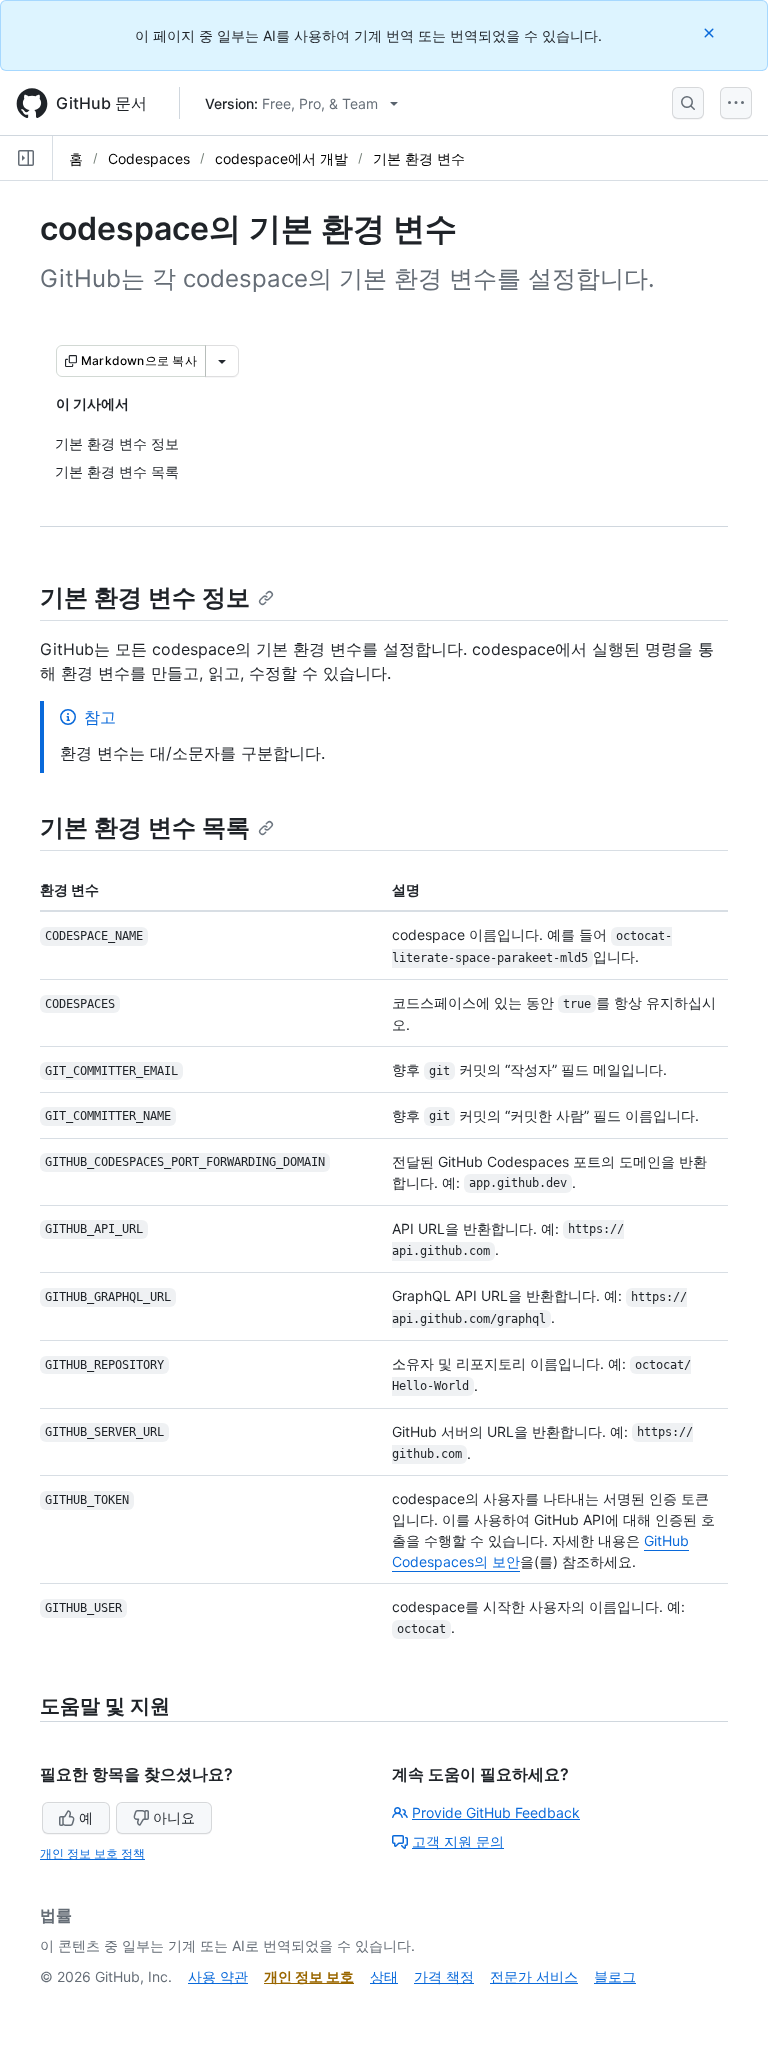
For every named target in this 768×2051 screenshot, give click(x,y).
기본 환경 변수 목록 (145, 827)
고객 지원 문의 (458, 1841)
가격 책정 (444, 1976)
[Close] (711, 32)
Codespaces (149, 158)
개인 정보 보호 (309, 1976)
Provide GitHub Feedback (496, 1812)
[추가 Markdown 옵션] (222, 361)
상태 (384, 1976)
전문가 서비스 (534, 1976)
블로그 (615, 1976)
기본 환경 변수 (419, 158)
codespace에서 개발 (281, 158)
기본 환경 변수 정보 (145, 597)
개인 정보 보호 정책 (92, 1853)
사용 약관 (218, 1976)
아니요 (174, 1817)
